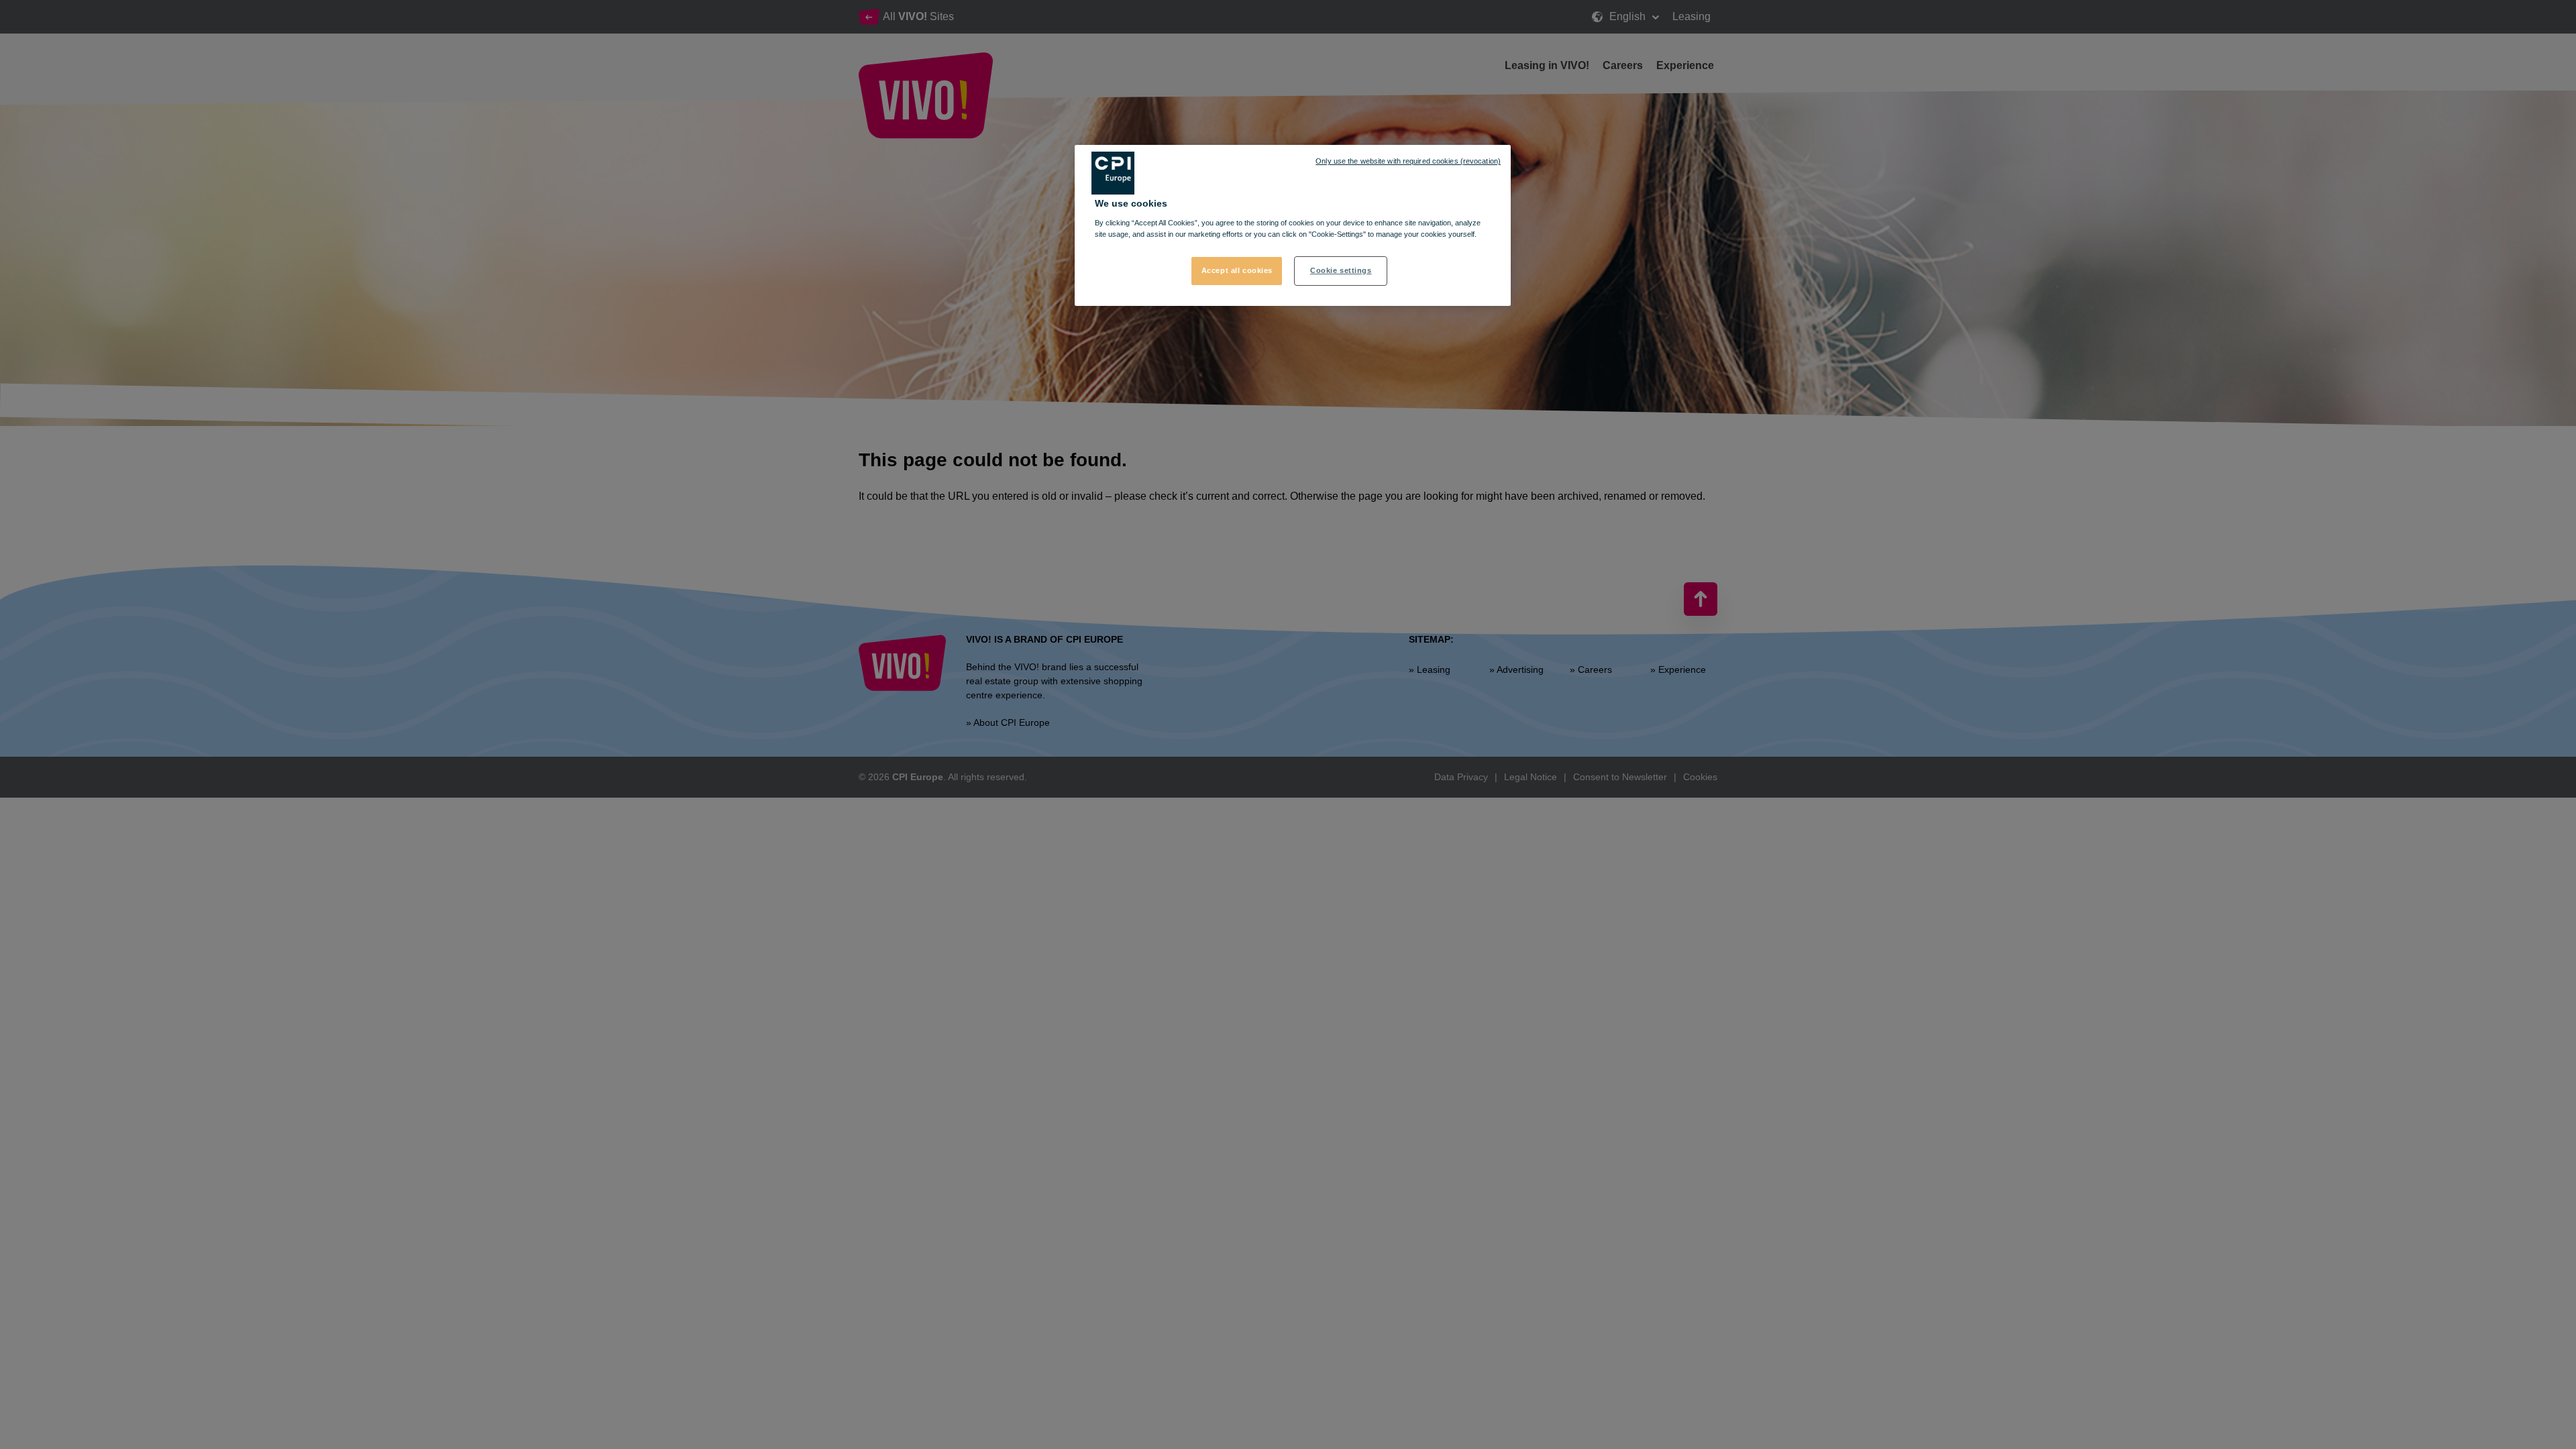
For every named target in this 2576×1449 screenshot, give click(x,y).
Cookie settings (1341, 270)
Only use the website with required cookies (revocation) (1408, 161)
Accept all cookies (1237, 270)
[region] (1293, 225)
